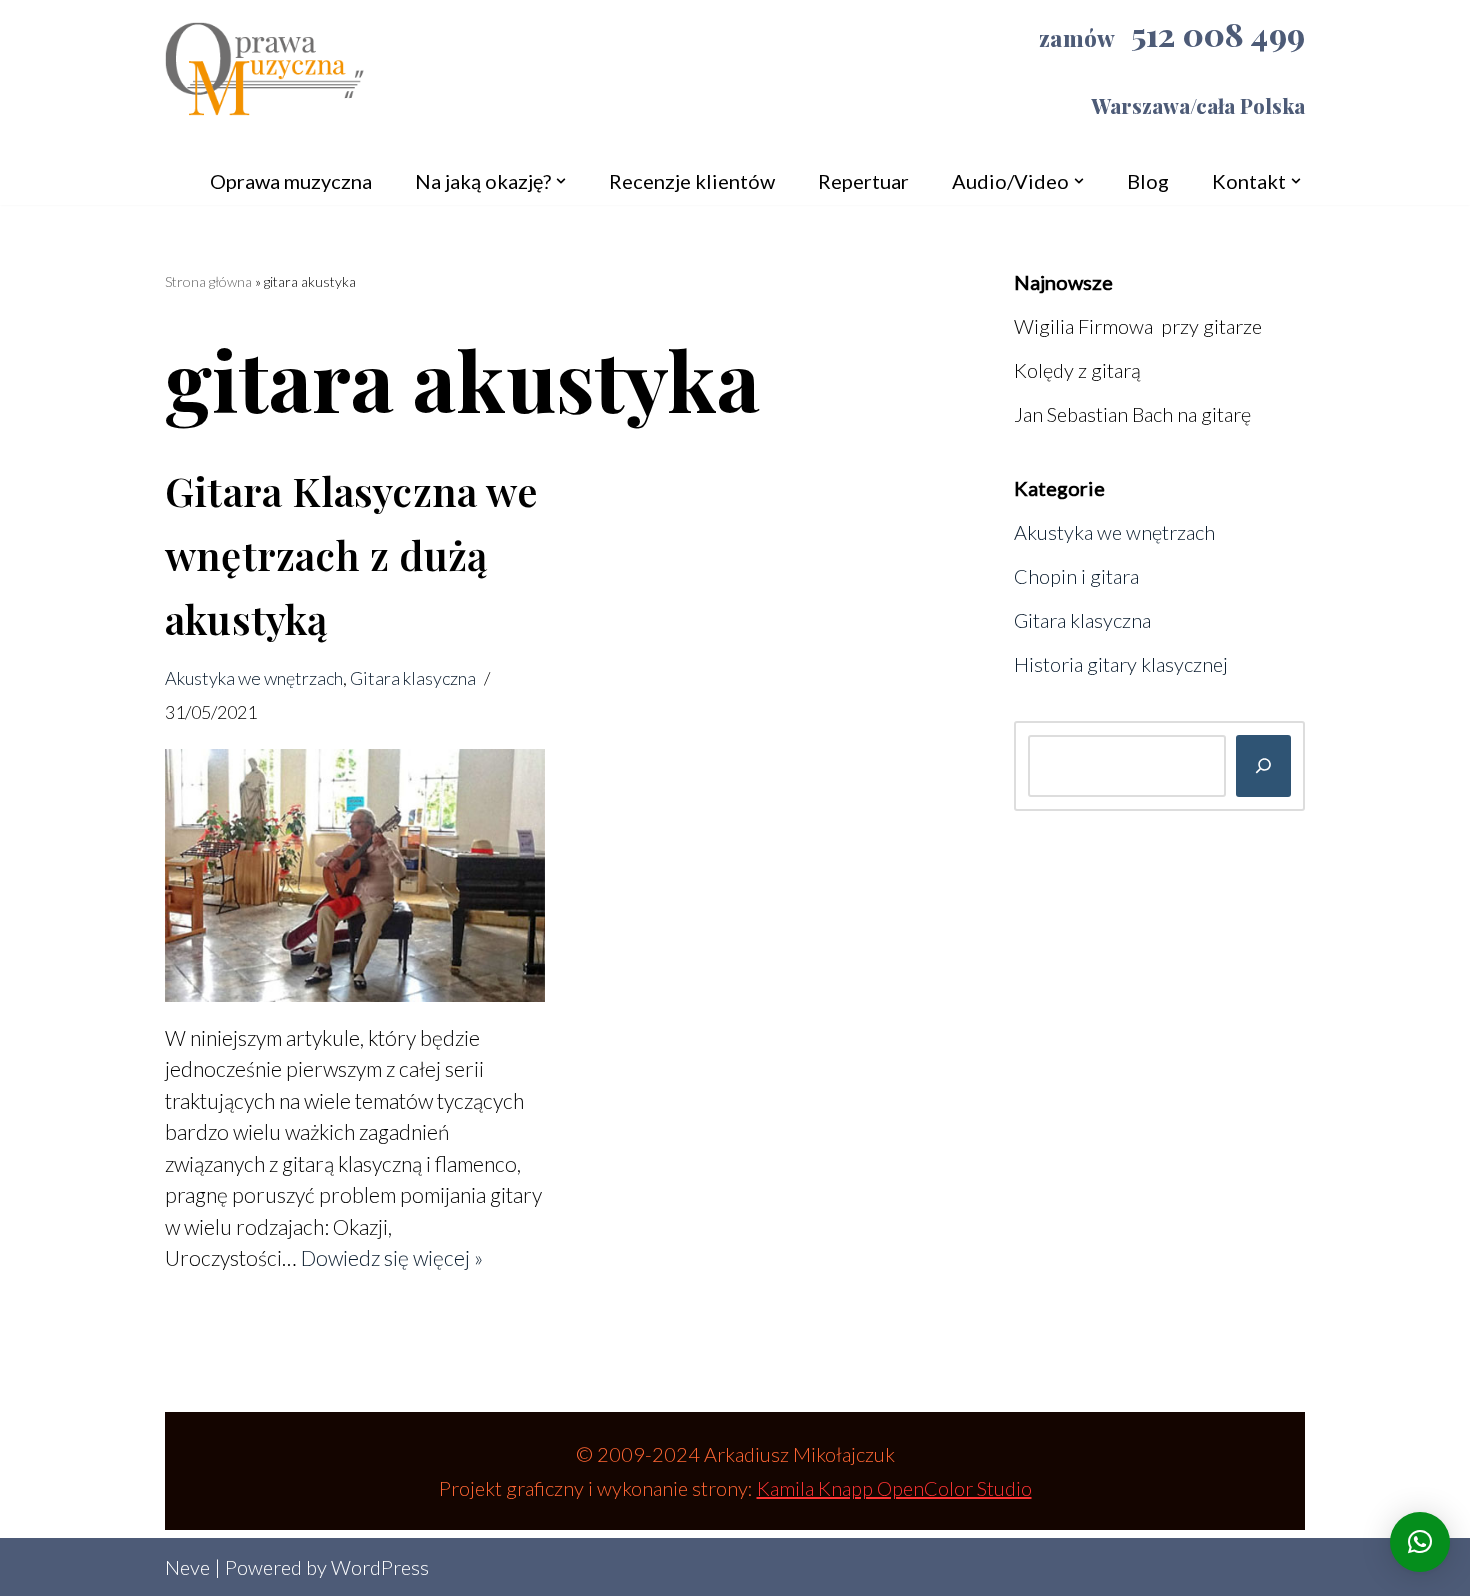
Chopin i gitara (1076, 576)
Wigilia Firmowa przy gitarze (1138, 326)
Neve (187, 1567)
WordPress (380, 1567)
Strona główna (208, 281)
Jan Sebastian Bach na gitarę (1132, 414)
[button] (561, 181)
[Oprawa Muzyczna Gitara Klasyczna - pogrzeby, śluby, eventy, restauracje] (265, 77)
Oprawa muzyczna (291, 181)
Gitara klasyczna (413, 678)
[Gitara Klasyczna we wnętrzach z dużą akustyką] (355, 875)
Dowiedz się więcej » (392, 1257)
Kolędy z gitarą (1077, 370)
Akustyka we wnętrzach (254, 678)
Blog (1148, 181)
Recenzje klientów (692, 181)
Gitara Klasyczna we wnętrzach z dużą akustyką (351, 554)
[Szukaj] (1263, 766)
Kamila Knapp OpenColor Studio (894, 1488)
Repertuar (863, 181)
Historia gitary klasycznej (1121, 664)
